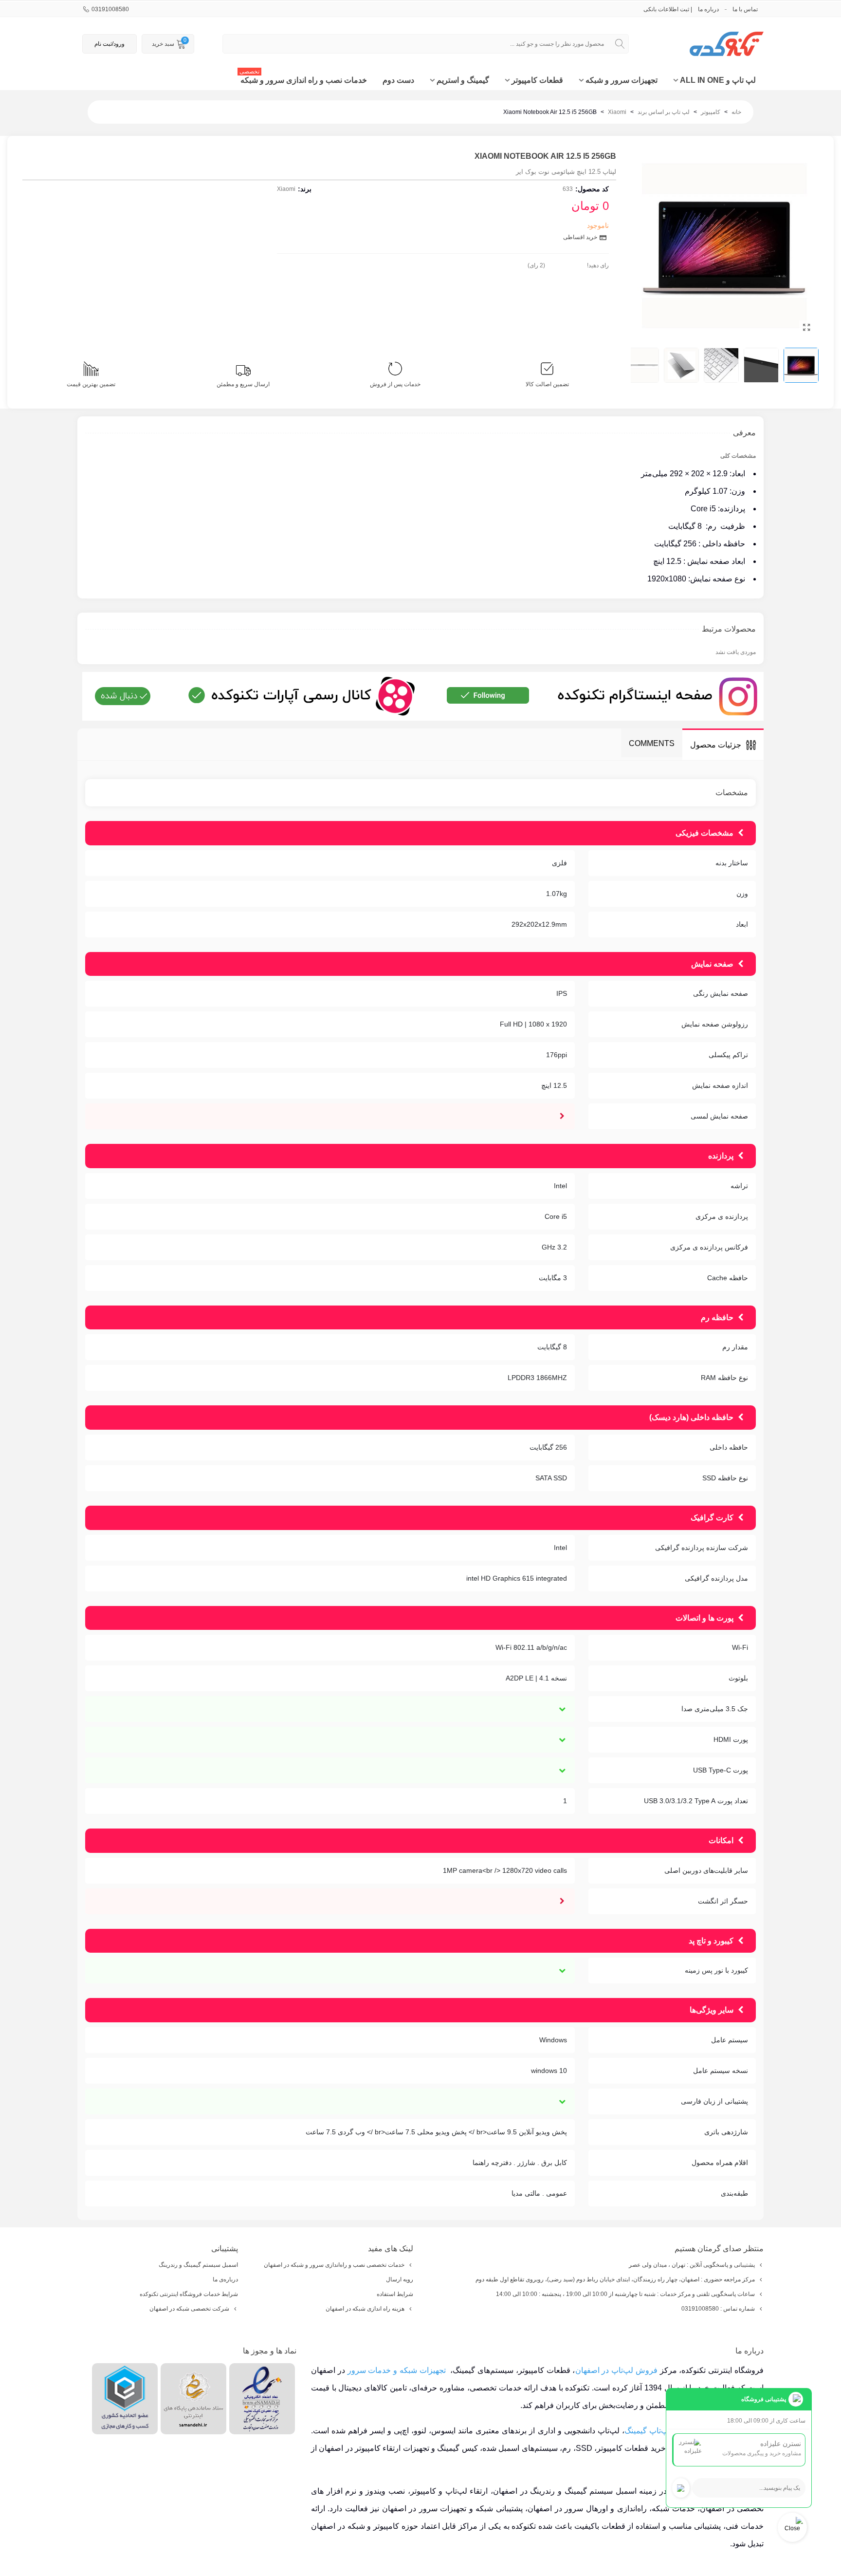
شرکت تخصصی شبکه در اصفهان (189, 2309)
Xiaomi (286, 189)
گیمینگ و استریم (463, 80)
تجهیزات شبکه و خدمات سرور (397, 2370)
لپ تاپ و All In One (718, 80)
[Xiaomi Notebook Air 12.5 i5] (806, 328)
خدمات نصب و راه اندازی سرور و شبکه (303, 77)
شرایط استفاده (395, 2294)
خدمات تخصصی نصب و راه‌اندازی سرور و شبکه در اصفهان (334, 2265)
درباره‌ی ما (225, 2279)
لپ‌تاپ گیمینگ (648, 2431)
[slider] (566, 263)
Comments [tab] (652, 743)
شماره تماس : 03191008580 (718, 2309)
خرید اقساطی (581, 237)
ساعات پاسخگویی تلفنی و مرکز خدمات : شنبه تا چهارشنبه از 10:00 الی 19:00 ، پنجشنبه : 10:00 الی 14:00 (625, 2294)
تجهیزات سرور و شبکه (622, 80)
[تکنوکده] (710, 44)
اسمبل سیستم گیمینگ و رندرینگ (198, 2265)
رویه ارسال (400, 2279)
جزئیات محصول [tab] (716, 745)
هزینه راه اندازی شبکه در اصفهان (365, 2309)
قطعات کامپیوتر (537, 80)
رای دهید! (598, 265)
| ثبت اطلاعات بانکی (668, 9)
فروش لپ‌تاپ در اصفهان (616, 2370)
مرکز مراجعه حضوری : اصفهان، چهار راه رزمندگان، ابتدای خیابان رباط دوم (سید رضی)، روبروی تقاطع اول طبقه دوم (615, 2279)
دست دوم (398, 80)
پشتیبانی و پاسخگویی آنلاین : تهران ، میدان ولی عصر (692, 2265)
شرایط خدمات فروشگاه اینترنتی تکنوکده (189, 2294)
